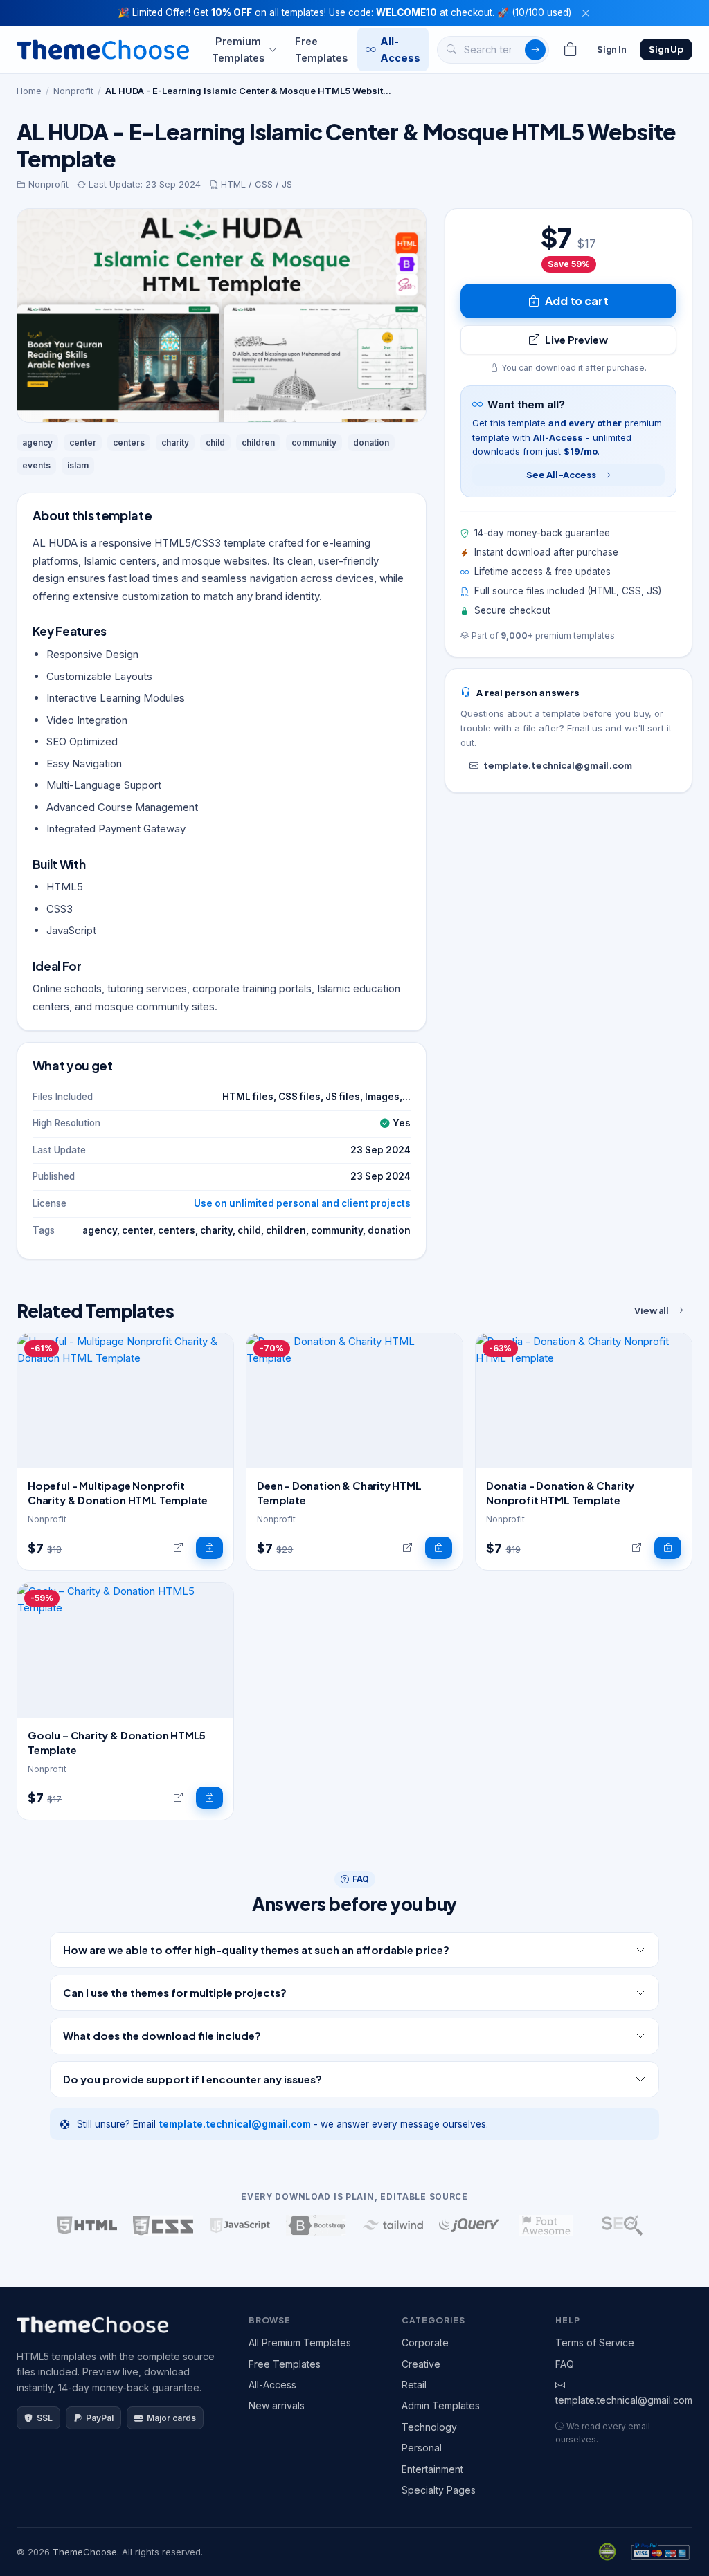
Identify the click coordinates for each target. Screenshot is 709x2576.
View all (652, 1310)
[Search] (535, 50)
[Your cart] (571, 50)
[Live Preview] (178, 1548)
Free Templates (321, 49)
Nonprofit (73, 91)
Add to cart (576, 301)
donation (371, 442)
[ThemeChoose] (103, 49)
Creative (421, 2364)
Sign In (612, 49)
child (215, 442)
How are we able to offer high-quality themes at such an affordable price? (256, 1949)
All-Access (400, 49)
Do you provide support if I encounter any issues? (192, 2079)
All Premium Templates (300, 2342)
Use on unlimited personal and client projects (302, 1203)
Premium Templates (238, 49)
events (36, 465)
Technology (429, 2427)
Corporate (425, 2342)
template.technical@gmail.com (557, 765)
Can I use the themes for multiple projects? (175, 1992)
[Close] (586, 13)
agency (37, 442)
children (258, 442)
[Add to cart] (209, 1548)
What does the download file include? (162, 2035)
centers (129, 442)
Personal (422, 2448)
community (314, 442)
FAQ (565, 2364)
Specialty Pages (439, 2490)
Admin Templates (441, 2405)
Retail (414, 2385)
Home (29, 91)
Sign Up (666, 49)
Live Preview (576, 339)
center (83, 442)
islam (78, 465)
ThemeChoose (85, 2552)
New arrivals (277, 2405)
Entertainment (432, 2469)
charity (175, 442)
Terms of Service (595, 2342)
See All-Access (561, 475)
